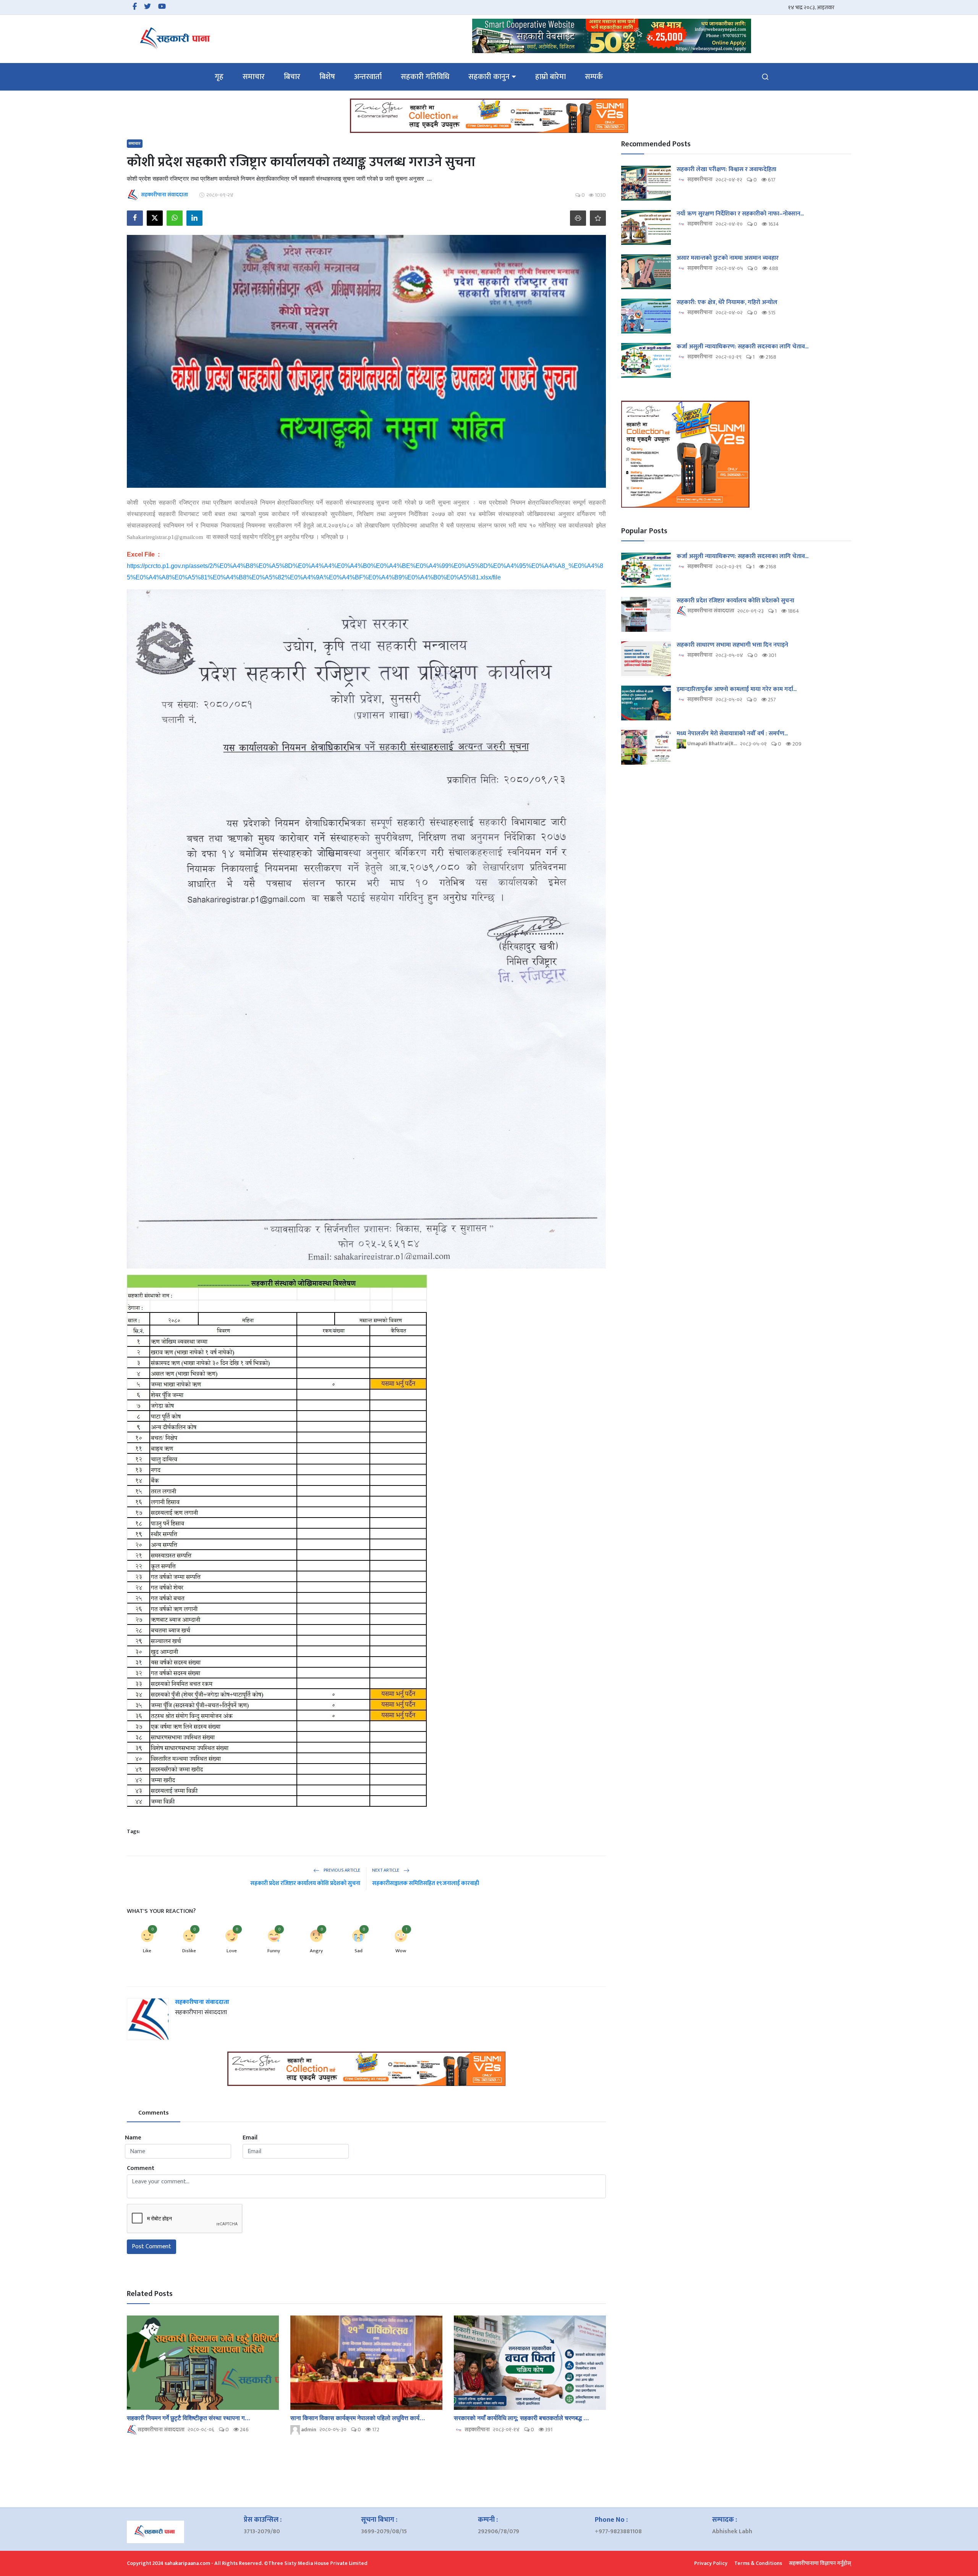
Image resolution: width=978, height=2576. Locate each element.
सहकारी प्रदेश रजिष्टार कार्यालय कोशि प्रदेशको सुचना (305, 1883)
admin (308, 2430)
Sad (359, 1951)
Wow (401, 1951)
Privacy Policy (711, 2563)
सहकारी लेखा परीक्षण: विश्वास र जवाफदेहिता (726, 170)
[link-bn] (612, 36)
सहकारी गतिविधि (425, 77)
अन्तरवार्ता (368, 77)
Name (133, 2138)
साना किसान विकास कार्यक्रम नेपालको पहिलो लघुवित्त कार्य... (358, 2418)
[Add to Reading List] (598, 218)
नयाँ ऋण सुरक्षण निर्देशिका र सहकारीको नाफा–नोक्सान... (740, 214)
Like (147, 1951)
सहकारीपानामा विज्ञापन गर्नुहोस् (820, 2563)
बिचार (292, 77)
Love (232, 1951)
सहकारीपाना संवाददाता (202, 2002)
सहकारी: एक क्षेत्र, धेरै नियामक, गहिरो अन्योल (727, 303)
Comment (141, 2168)
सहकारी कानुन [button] (489, 77)
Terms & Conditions (758, 2563)
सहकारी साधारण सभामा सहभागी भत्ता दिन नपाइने (732, 645)
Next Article (386, 1870)
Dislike (189, 1951)
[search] (765, 77)
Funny (274, 1951)
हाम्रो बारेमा (551, 77)
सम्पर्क (594, 77)
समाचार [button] (254, 77)
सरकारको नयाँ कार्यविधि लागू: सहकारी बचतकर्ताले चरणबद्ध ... (521, 2418)
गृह (219, 77)
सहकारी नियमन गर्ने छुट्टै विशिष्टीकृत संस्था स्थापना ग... (189, 2418)
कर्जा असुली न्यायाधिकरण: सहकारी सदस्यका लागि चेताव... (742, 347)
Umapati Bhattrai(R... (712, 744)
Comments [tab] (154, 2113)
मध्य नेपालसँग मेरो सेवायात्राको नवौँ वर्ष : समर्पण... (732, 734)
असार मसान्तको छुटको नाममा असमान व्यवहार (728, 258)
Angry (316, 1951)
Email (250, 2138)
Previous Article (341, 1870)
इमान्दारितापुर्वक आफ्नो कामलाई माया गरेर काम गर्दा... (737, 689)
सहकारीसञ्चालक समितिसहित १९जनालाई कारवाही (426, 1883)
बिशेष (327, 77)
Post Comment (151, 2247)
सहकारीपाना (477, 2430)
